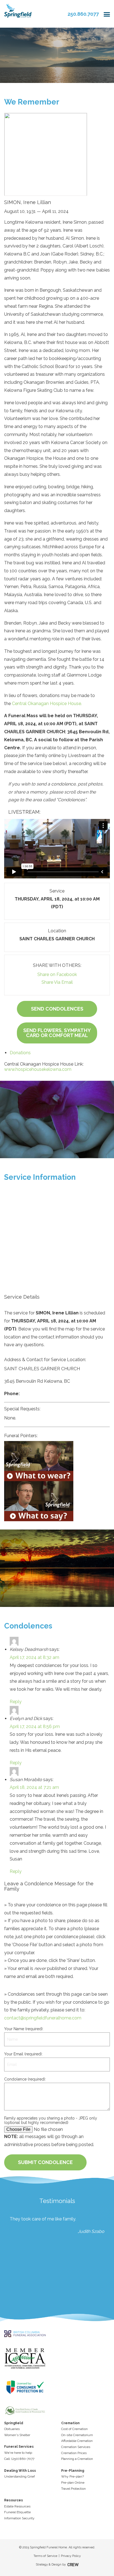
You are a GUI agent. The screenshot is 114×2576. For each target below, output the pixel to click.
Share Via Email (57, 982)
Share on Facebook (57, 974)
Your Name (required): (24, 2029)
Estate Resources (17, 2506)
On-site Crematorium (77, 2435)
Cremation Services (76, 2447)
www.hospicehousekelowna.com (38, 1069)
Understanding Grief (20, 2476)
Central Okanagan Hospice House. (47, 704)
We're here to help (18, 2453)
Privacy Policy (71, 2556)
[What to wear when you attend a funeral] (57, 1461)
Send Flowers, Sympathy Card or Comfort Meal (57, 1033)
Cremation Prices (74, 2453)
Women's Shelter (17, 2435)
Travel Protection (73, 2489)
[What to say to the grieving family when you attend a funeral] (57, 1501)
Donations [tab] (20, 1053)
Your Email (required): (23, 2054)
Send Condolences (57, 1009)
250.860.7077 (83, 14)
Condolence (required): (25, 2079)
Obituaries (12, 2429)
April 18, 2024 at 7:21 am (34, 1787)
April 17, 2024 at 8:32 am (34, 1657)
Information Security (19, 2518)
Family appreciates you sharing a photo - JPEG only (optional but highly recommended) (51, 2120)
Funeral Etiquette (17, 2512)
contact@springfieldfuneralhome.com (43, 2018)
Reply (16, 1702)
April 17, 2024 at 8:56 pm (35, 1727)
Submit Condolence (45, 2162)
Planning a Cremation (77, 2459)
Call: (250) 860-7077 (19, 2459)
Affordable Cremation (77, 2441)
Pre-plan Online (73, 2483)
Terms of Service (45, 2556)
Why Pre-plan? (72, 2476)
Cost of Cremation (74, 2429)
